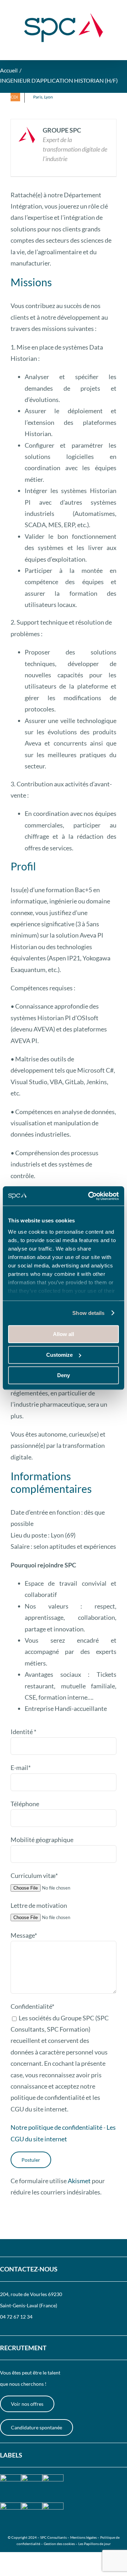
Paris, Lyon (43, 97)
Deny (64, 1375)
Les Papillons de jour (95, 2544)
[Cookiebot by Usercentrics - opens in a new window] (90, 1196)
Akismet (79, 2181)
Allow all (64, 1334)
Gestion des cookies (59, 2544)
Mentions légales (84, 2537)
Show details (88, 1313)
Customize (59, 1355)
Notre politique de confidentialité (56, 2127)
